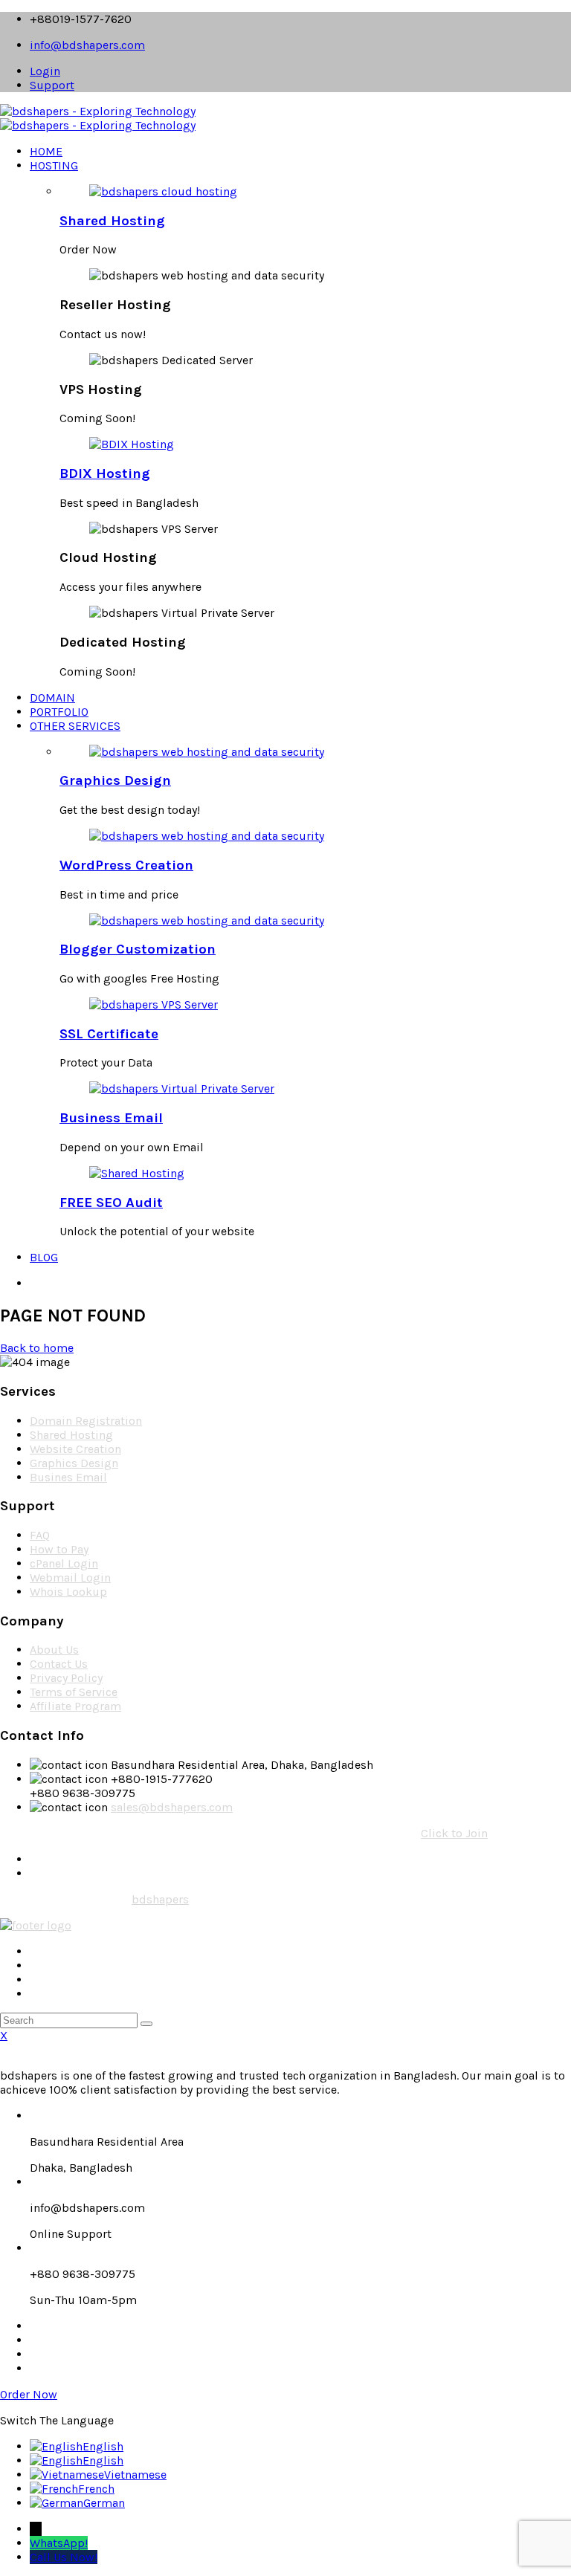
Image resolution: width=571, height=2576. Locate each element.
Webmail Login (70, 1577)
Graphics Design (115, 780)
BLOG (44, 1257)
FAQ (40, 1535)
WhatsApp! (59, 2543)
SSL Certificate (109, 1034)
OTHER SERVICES (75, 726)
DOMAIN (52, 698)
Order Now (29, 2394)
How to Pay (59, 1549)
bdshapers (160, 1899)
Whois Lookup (68, 1592)
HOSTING (54, 165)
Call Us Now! (64, 2557)
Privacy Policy (66, 1678)
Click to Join (454, 1833)
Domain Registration (86, 1421)
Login (45, 71)
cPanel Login (64, 1563)
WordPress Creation (126, 865)
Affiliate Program (75, 1706)
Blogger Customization (138, 949)
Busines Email (68, 1477)
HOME (46, 151)
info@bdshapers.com (87, 45)
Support (52, 85)
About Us (54, 1650)
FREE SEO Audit (111, 1203)
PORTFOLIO (59, 712)
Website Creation (75, 1449)
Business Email (111, 1118)
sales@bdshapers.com (172, 1807)
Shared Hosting (112, 221)
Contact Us (59, 1664)
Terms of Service (74, 1692)
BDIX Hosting (105, 473)
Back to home (37, 1348)
